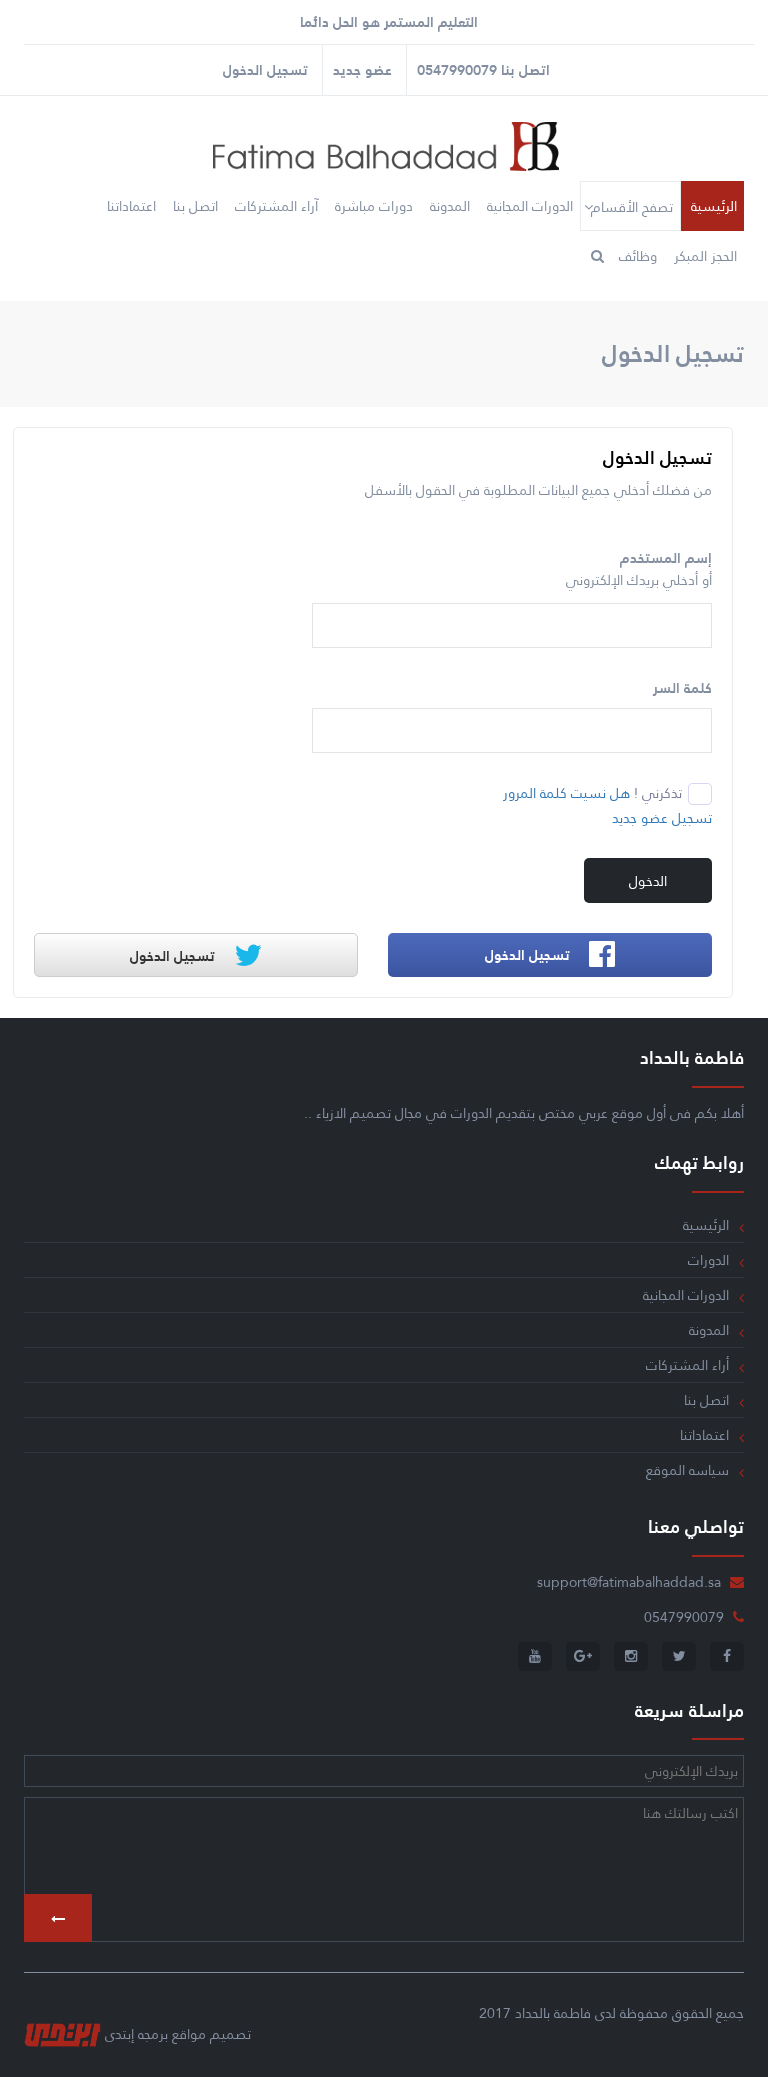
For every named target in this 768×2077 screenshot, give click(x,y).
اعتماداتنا (131, 206)
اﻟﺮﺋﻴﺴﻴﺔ (714, 206)
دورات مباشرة (374, 206)
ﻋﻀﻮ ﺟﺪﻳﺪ (362, 70)
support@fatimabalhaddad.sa (629, 1582)
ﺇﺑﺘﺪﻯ (119, 2034)
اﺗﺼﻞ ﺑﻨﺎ (195, 206)
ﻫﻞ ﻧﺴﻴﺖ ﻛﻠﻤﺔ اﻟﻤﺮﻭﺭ (566, 793)
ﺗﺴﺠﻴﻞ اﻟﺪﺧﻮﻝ (265, 70)
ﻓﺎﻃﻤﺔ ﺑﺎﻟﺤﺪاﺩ (553, 2013)
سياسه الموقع (687, 1470)
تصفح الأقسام (632, 207)
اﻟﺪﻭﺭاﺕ (708, 1260)
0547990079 (457, 70)
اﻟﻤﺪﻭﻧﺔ (450, 206)
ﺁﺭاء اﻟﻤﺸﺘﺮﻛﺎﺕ (276, 206)
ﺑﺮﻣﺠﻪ (153, 2034)
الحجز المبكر (705, 256)
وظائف (638, 256)
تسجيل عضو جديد (662, 818)
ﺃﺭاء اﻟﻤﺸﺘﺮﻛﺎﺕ (687, 1365)
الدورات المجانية (530, 206)
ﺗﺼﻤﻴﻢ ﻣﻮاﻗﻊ (211, 2034)
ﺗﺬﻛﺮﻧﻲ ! (658, 793)
